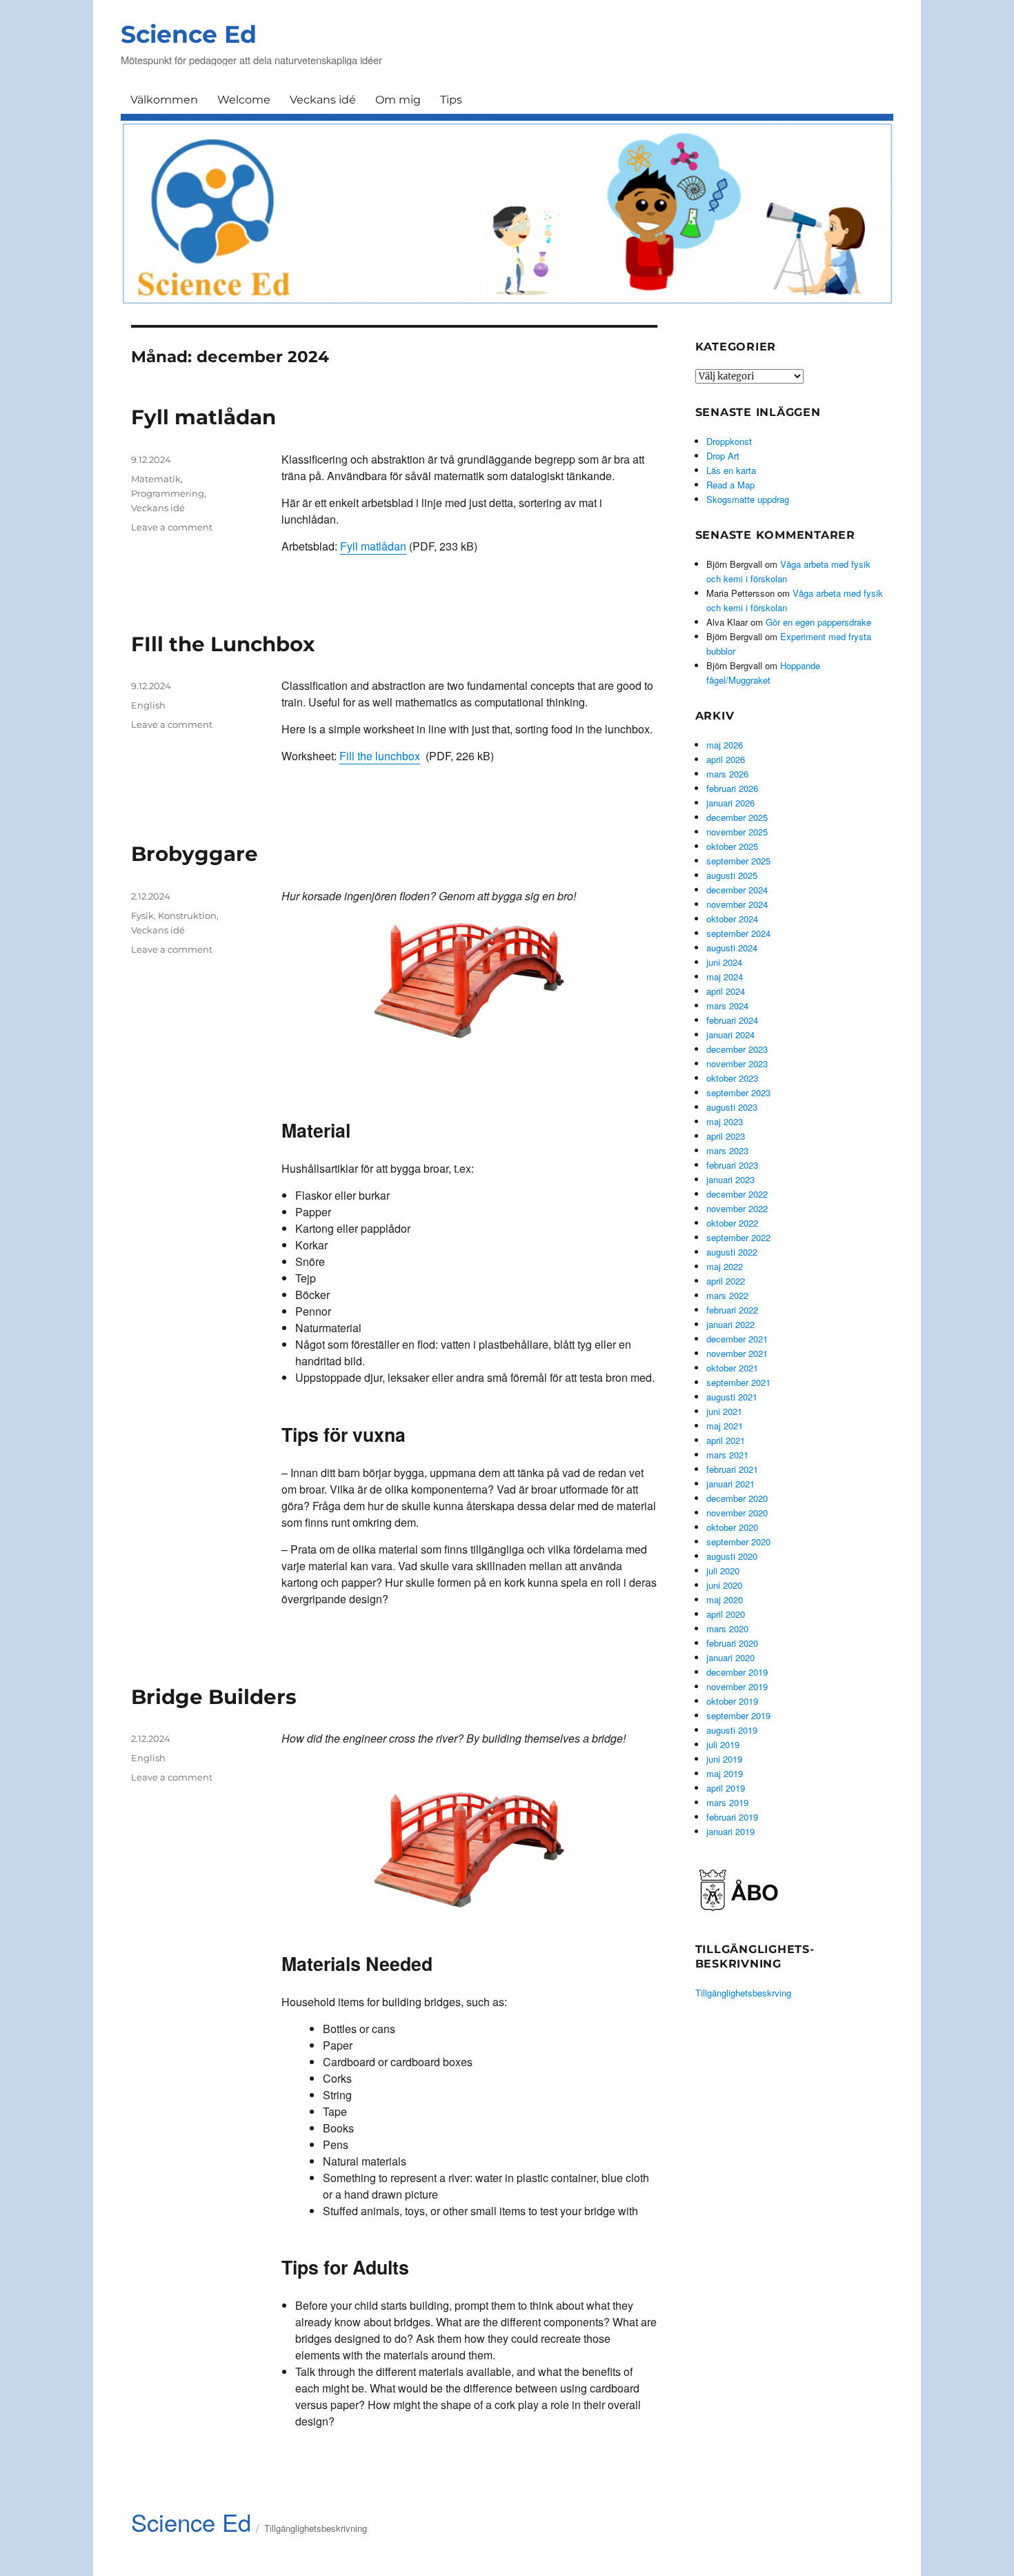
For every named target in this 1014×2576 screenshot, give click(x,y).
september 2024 (738, 933)
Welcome (244, 100)
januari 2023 (730, 1179)
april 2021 (726, 1440)
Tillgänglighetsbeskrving (743, 1993)
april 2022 (726, 1281)
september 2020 (738, 1542)
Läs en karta (731, 470)
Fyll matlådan (203, 417)
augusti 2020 (732, 1556)
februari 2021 (732, 1469)
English (148, 705)
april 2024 (726, 991)
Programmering (168, 493)
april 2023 (726, 1136)
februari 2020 (732, 1643)
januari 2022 (730, 1324)
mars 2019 (727, 1802)
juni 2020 (724, 1585)
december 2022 (737, 1194)
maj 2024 (725, 977)
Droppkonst (729, 441)
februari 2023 (732, 1165)
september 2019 (738, 1715)
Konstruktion (187, 915)
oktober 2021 (732, 1368)
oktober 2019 (732, 1701)
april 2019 (726, 1788)
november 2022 (737, 1208)
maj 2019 (725, 1773)
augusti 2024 (732, 948)
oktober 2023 (732, 1078)
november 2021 (737, 1353)
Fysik (142, 915)
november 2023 (737, 1063)
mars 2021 (727, 1455)
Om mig (398, 100)
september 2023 (738, 1092)
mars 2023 (727, 1150)
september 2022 (738, 1237)
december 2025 (737, 817)
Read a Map (730, 485)
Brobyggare (195, 854)
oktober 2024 (732, 919)
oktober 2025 (732, 846)
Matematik (156, 479)
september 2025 (738, 861)
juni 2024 (724, 962)
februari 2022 (732, 1310)
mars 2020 (727, 1628)
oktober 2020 (732, 1527)
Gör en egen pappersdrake (818, 622)
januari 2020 (730, 1657)
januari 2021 (730, 1484)
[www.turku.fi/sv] (738, 1889)
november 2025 (737, 832)
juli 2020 (723, 1571)
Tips (451, 100)
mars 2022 (727, 1295)
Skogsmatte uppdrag (748, 499)
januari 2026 (730, 803)
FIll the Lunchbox (223, 644)
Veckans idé (323, 100)
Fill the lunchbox (380, 756)
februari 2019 (732, 1817)
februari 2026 (732, 788)
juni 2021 (724, 1411)
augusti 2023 (732, 1107)
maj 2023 (725, 1121)
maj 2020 (725, 1599)
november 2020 (737, 1513)
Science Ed (189, 34)
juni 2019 (724, 1759)
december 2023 (737, 1049)
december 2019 (737, 1672)
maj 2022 (725, 1266)
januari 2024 (730, 1034)
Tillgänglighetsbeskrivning (316, 2528)
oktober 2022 (732, 1223)
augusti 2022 (732, 1252)
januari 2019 (730, 1831)
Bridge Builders (214, 1697)
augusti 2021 (732, 1397)
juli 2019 (723, 1744)
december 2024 (737, 890)
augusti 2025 (732, 875)
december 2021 (737, 1339)
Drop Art (723, 456)
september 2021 (738, 1382)
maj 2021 (725, 1426)
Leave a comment (172, 527)
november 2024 (737, 904)
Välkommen (164, 100)
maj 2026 (725, 745)
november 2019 (737, 1686)
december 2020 (737, 1498)
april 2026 (726, 759)
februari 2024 (732, 1020)
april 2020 (726, 1614)
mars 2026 (727, 774)
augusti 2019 (732, 1730)
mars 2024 (727, 1005)
